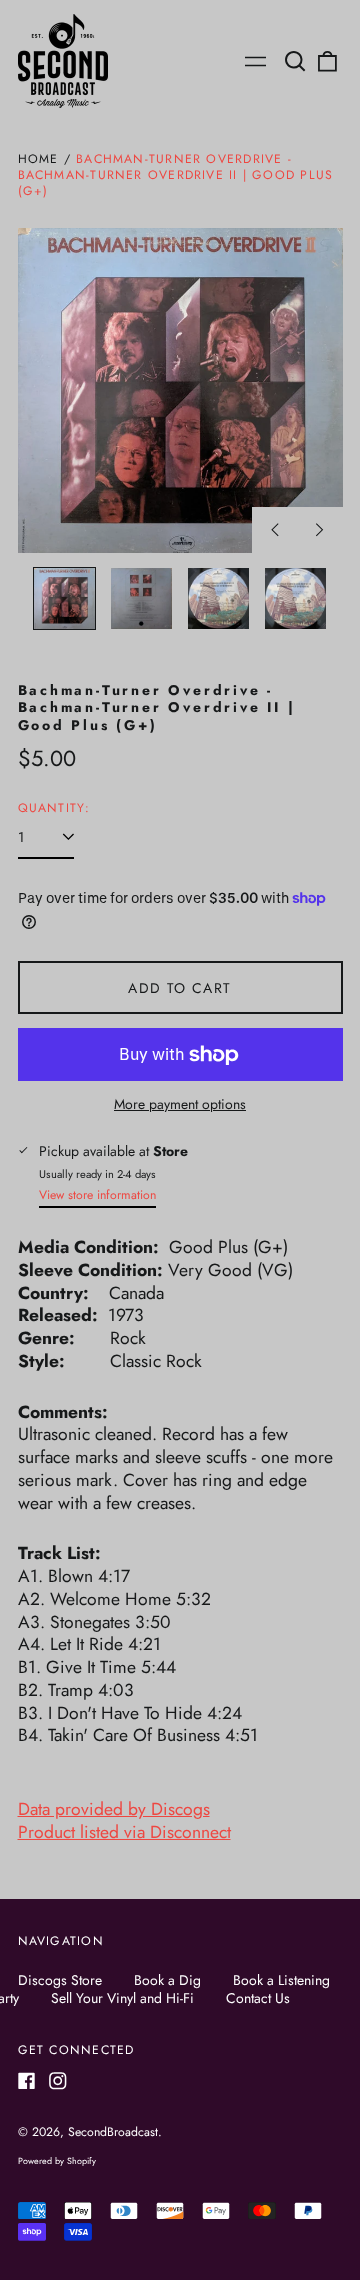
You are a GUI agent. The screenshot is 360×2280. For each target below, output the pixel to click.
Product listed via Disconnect (124, 1832)
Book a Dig (167, 1980)
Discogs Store (60, 1980)
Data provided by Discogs (114, 1809)
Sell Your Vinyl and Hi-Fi (122, 1998)
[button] (296, 61)
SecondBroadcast (113, 2132)
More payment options (180, 1104)
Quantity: (54, 809)
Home (38, 159)
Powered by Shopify (57, 2160)
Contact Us (258, 1998)
